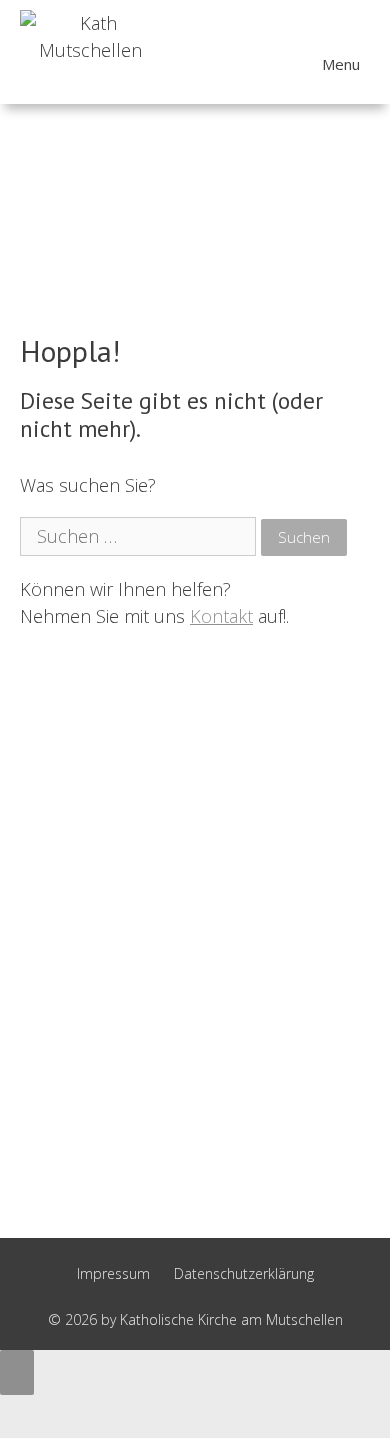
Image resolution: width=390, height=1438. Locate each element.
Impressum (113, 1273)
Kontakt (221, 616)
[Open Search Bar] (359, 54)
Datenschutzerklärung (244, 1273)
